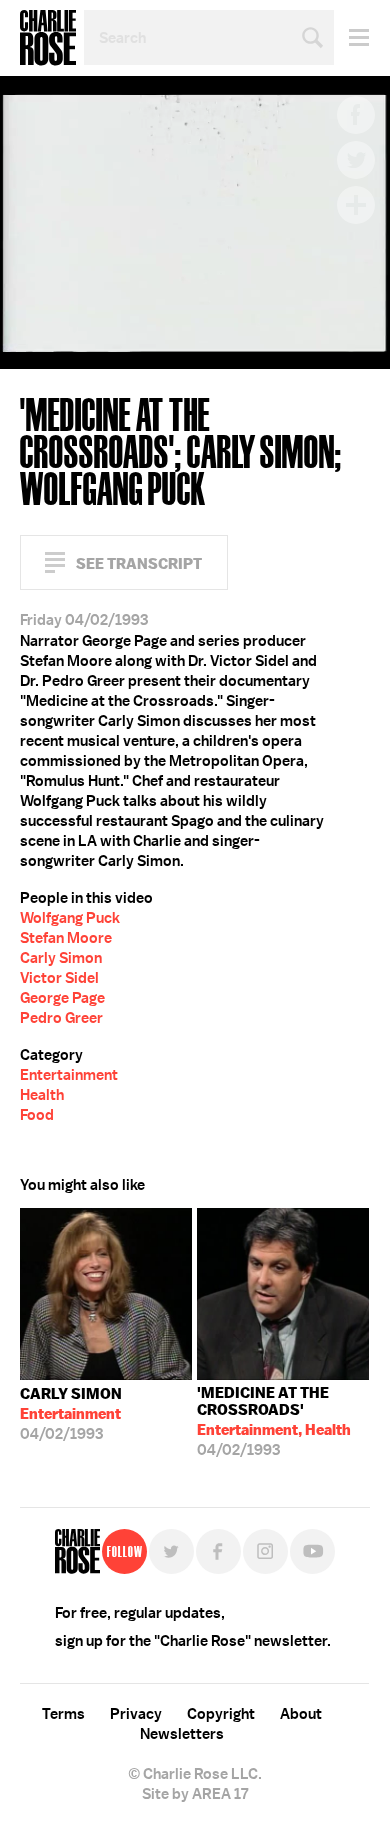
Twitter (356, 160)
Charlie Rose (48, 38)
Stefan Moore (66, 938)
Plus (356, 205)
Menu (351, 37)
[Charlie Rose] (77, 1551)
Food (37, 1115)
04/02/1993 (71, 1414)
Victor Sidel (59, 978)
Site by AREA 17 (195, 1794)
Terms (63, 1714)
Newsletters (182, 1734)
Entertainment (69, 1075)
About (301, 1714)
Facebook (356, 115)
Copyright (221, 1714)
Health (42, 1095)
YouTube (312, 1551)
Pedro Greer (61, 1018)
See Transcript (139, 563)
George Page (62, 998)
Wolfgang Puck (70, 918)
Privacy (136, 1714)
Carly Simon (61, 958)
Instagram (265, 1551)
